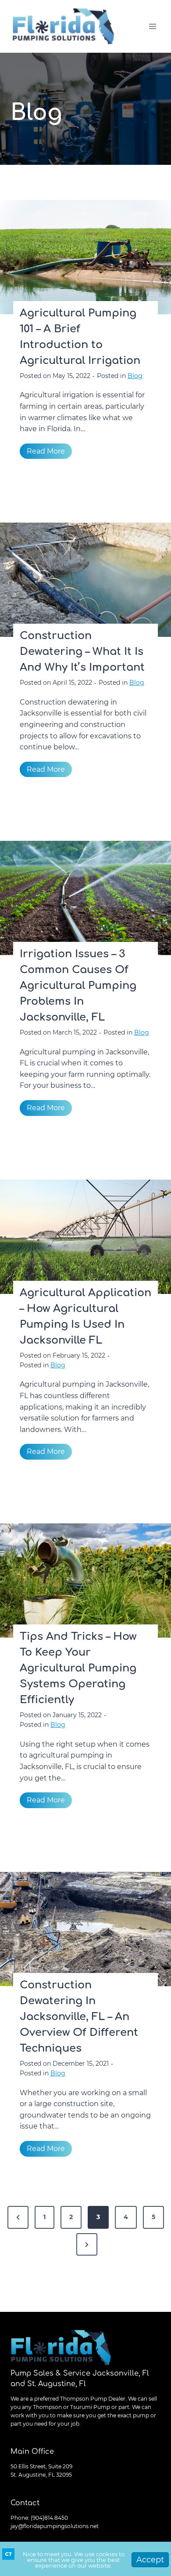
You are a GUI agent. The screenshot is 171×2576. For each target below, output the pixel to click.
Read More (49, 453)
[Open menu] (152, 26)
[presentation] (85, 257)
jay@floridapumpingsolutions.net (55, 2526)
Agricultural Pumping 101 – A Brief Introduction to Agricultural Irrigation (80, 337)
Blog (135, 376)
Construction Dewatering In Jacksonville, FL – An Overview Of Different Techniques (79, 2017)
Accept (150, 2560)
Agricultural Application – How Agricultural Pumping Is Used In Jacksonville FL (85, 1317)
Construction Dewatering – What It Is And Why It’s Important (82, 652)
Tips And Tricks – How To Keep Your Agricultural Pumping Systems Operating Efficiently (78, 1668)
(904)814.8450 (49, 2518)
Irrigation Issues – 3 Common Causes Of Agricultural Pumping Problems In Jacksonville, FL (78, 986)
